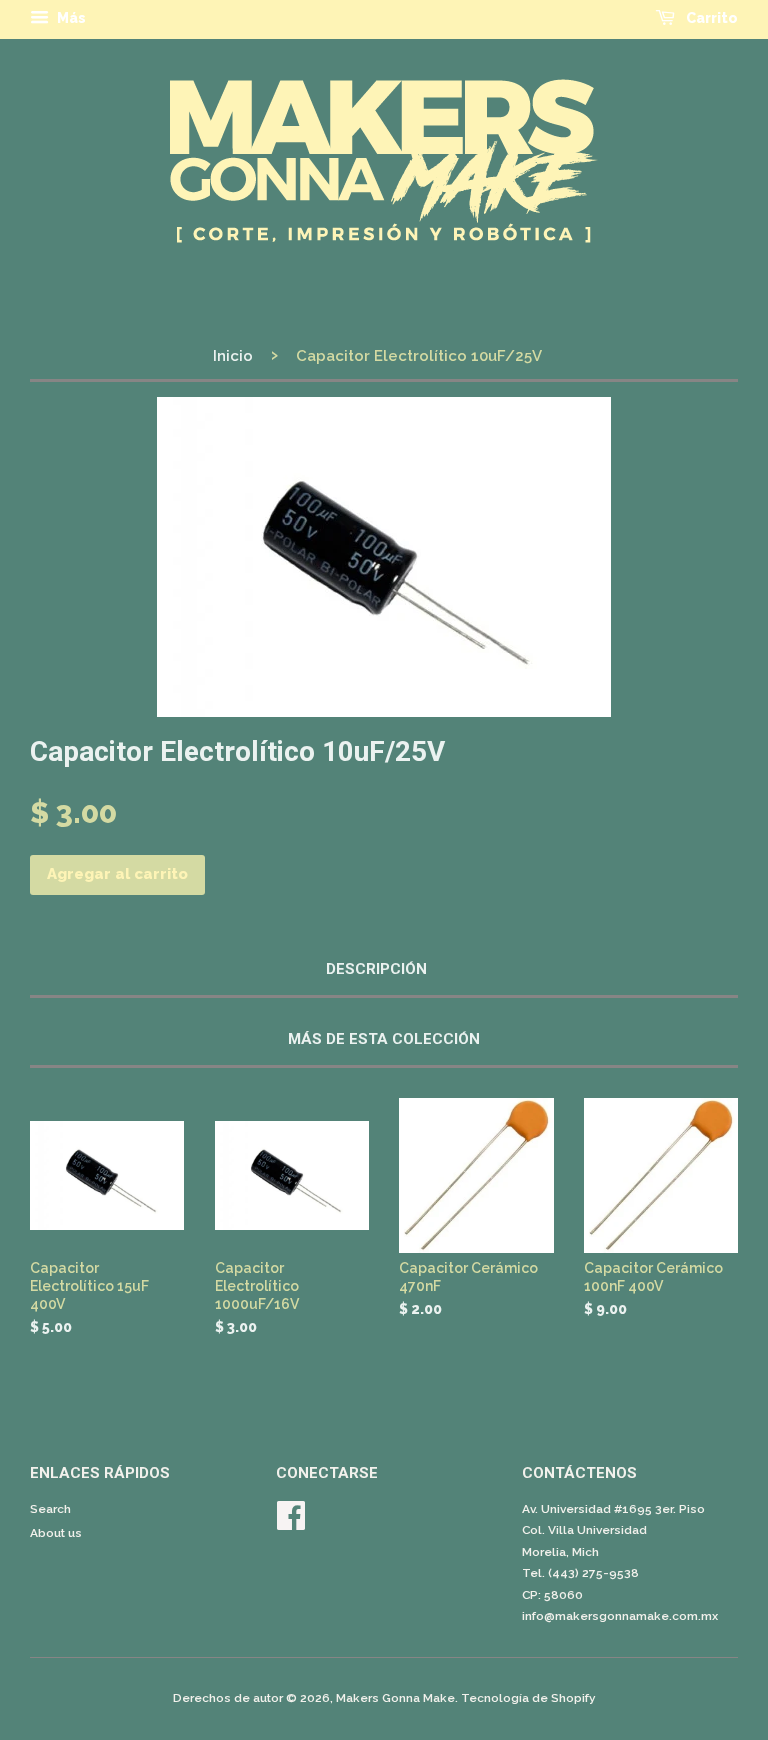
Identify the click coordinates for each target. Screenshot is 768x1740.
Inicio (233, 356)
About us (56, 1533)
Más (70, 18)
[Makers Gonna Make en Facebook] (291, 1523)
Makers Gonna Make (395, 1698)
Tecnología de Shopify (528, 1698)
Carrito (710, 18)
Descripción (376, 969)
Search (50, 1509)
